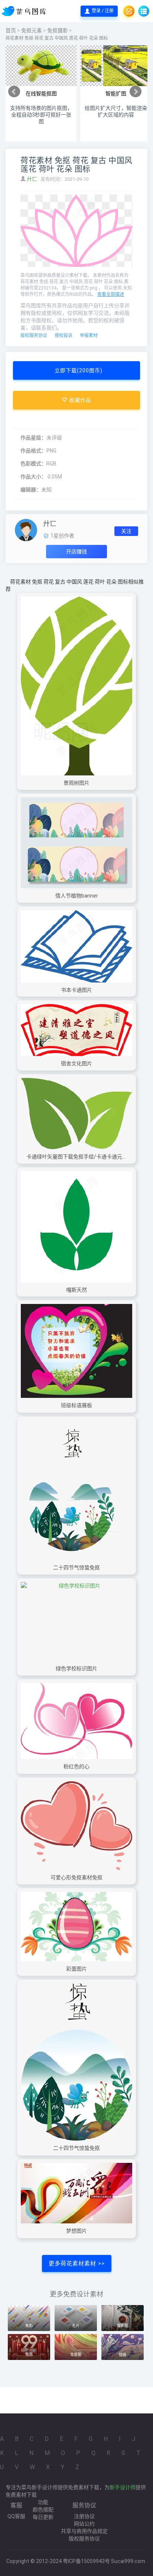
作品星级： (33, 438)
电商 (29, 2355)
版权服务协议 (34, 336)
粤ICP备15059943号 (86, 2561)
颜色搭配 (43, 2510)
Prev (14, 92)
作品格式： (33, 451)
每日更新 (43, 2517)
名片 (76, 2326)
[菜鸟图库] (25, 11)
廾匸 (32, 179)
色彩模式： (33, 464)
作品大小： (33, 477)
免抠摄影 (58, 30)
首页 (11, 30)
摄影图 (123, 2326)
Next (136, 92)
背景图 (76, 2355)
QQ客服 (16, 2516)
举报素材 (89, 336)
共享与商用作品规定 (84, 2531)
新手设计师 (123, 2487)
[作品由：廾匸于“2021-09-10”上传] (26, 529)
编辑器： (31, 490)
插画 (123, 2355)
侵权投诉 (64, 336)
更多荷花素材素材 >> (77, 2263)
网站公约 (84, 2524)
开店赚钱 (76, 552)
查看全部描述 (111, 294)
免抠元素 (32, 30)
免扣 (29, 2326)
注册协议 (84, 2516)
